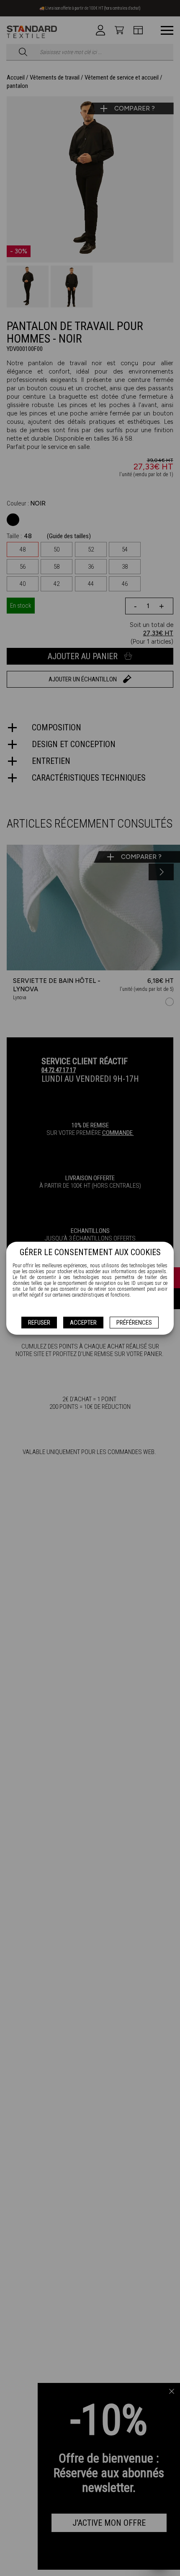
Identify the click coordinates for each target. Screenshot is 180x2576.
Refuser (39, 1323)
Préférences (134, 1323)
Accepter (83, 1323)
